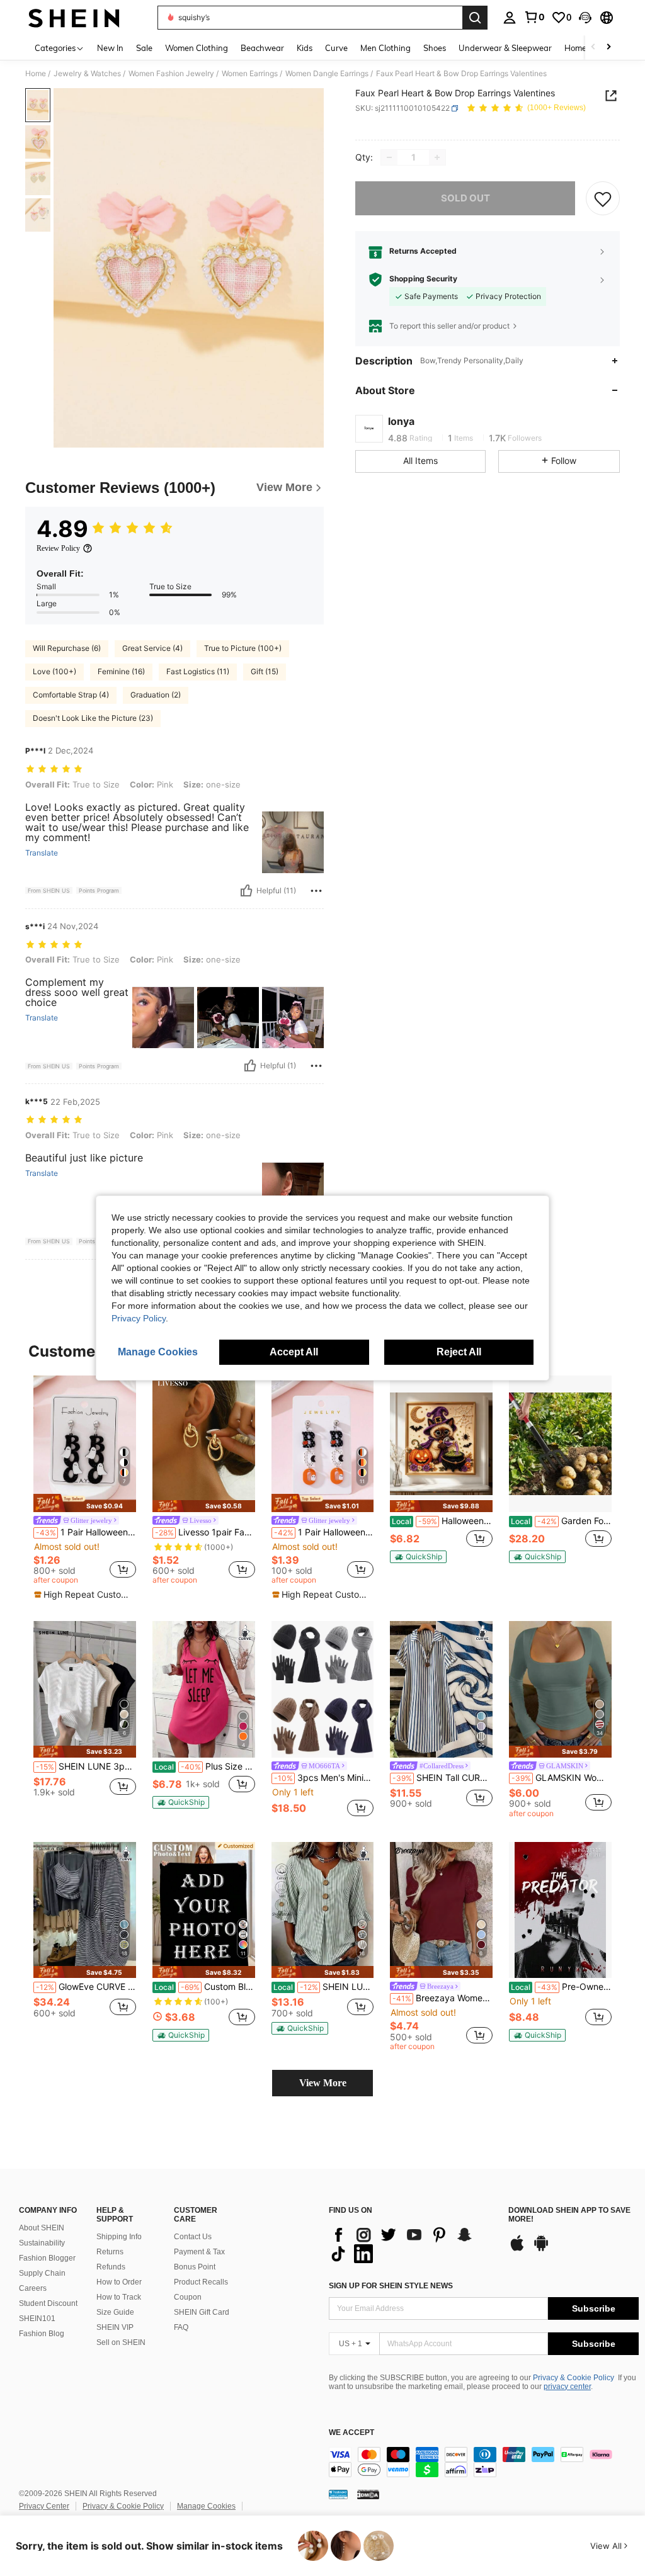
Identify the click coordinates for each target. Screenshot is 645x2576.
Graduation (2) (156, 695)
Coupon (188, 2297)
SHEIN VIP (115, 2327)
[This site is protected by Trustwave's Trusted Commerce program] (338, 2494)
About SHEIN (42, 2228)
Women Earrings (250, 74)
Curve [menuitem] (336, 48)
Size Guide (115, 2312)
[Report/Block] (316, 891)
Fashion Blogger (47, 2258)
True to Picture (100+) (243, 648)
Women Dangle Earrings (327, 74)
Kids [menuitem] (305, 48)
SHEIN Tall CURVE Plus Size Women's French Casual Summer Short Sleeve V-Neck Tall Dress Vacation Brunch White (442, 1778)
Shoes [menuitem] (435, 48)
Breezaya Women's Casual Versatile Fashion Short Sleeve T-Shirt (442, 1998)
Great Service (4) (152, 648)
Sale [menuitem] (144, 48)
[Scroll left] (593, 48)
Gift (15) (265, 671)
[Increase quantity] (437, 157)
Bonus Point (195, 2267)
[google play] (541, 2249)
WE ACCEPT (351, 2433)
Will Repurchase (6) (67, 648)
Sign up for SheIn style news (391, 2286)
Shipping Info (119, 2237)
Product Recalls (201, 2282)
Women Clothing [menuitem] (197, 48)
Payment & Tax (199, 2252)
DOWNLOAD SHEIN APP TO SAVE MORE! (569, 2215)
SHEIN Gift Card (202, 2312)
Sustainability (42, 2243)
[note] (85, 1503)
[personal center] (510, 18)
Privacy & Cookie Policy (574, 2378)
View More (323, 2083)
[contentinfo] (484, 2462)
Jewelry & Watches (87, 74)
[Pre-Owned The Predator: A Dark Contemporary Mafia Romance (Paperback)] (560, 1910)
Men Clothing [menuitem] (385, 48)
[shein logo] (74, 18)
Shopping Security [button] (423, 279)
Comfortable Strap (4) (71, 695)
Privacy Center (44, 2506)
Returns (110, 2252)
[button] (585, 18)
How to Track (119, 2297)
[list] (412, 2244)
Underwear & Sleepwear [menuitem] (505, 48)
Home (36, 74)
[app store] (517, 2249)
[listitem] (85, 1488)
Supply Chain (42, 2273)
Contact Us (193, 2237)
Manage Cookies (206, 2506)
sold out (465, 198)
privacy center (567, 2387)
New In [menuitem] (110, 48)
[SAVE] (603, 198)
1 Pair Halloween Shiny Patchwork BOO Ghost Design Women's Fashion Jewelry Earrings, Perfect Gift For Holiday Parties (86, 1532)
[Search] (475, 18)
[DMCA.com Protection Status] (368, 2494)
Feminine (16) (121, 671)
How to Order (119, 2282)
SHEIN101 (37, 2319)
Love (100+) (54, 671)
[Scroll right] (608, 48)
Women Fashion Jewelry (171, 74)
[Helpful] (246, 891)
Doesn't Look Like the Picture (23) (93, 718)
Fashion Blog (42, 2334)
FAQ (181, 2327)
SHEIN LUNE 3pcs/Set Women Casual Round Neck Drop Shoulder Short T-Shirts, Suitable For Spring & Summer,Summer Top (86, 1766)
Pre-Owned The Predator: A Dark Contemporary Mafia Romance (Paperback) (561, 1987)
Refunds (111, 2267)
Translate (42, 853)
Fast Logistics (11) (198, 671)
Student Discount (48, 2303)
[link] (534, 17)
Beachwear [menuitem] (262, 48)
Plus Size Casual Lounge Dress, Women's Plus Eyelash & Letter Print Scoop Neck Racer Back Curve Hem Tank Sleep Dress (205, 1766)
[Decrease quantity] (389, 157)
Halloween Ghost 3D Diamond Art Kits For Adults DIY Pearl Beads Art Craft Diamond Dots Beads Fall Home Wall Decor (442, 1521)
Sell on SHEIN (121, 2342)
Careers (33, 2288)
